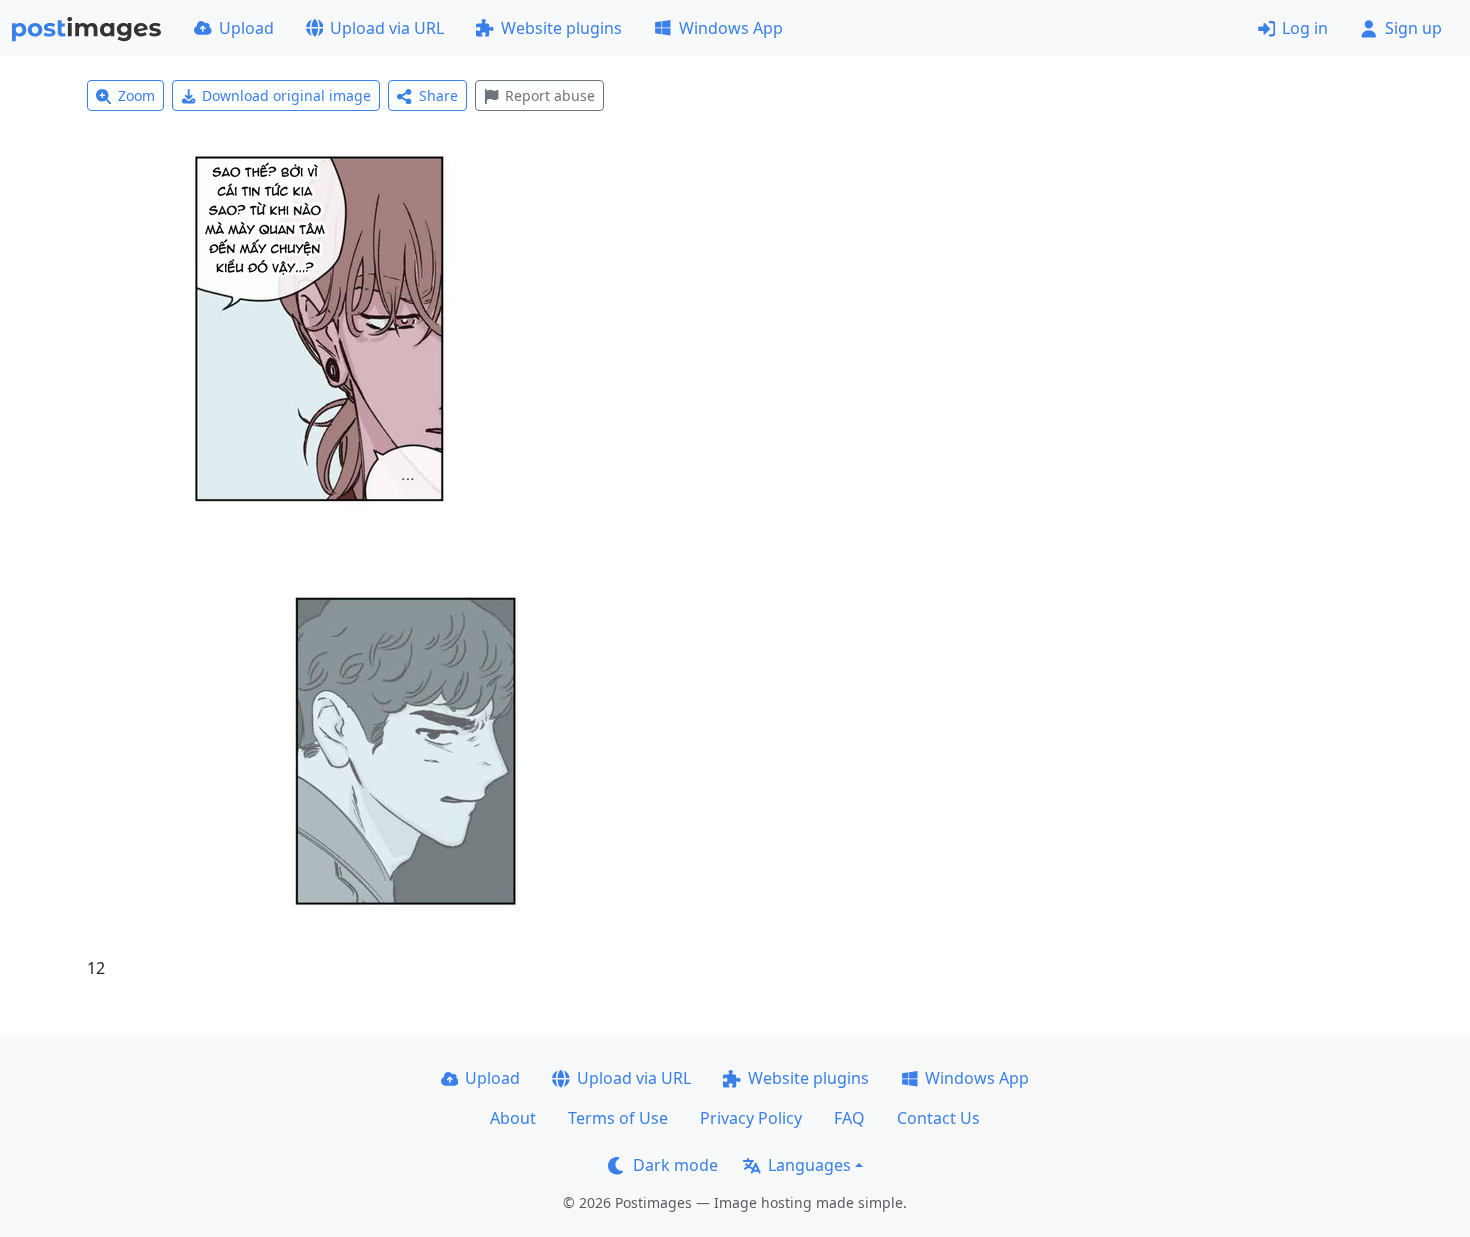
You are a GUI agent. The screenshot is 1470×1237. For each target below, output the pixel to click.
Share (438, 95)
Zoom (136, 95)
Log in (1305, 28)
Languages (809, 1165)
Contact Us (938, 1118)
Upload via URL (387, 28)
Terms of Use (618, 1118)
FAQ (849, 1118)
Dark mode (675, 1165)
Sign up (1413, 28)
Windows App (731, 28)
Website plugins (561, 28)
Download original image (286, 95)
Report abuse (550, 95)
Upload (246, 28)
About (513, 1118)
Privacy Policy (751, 1118)
